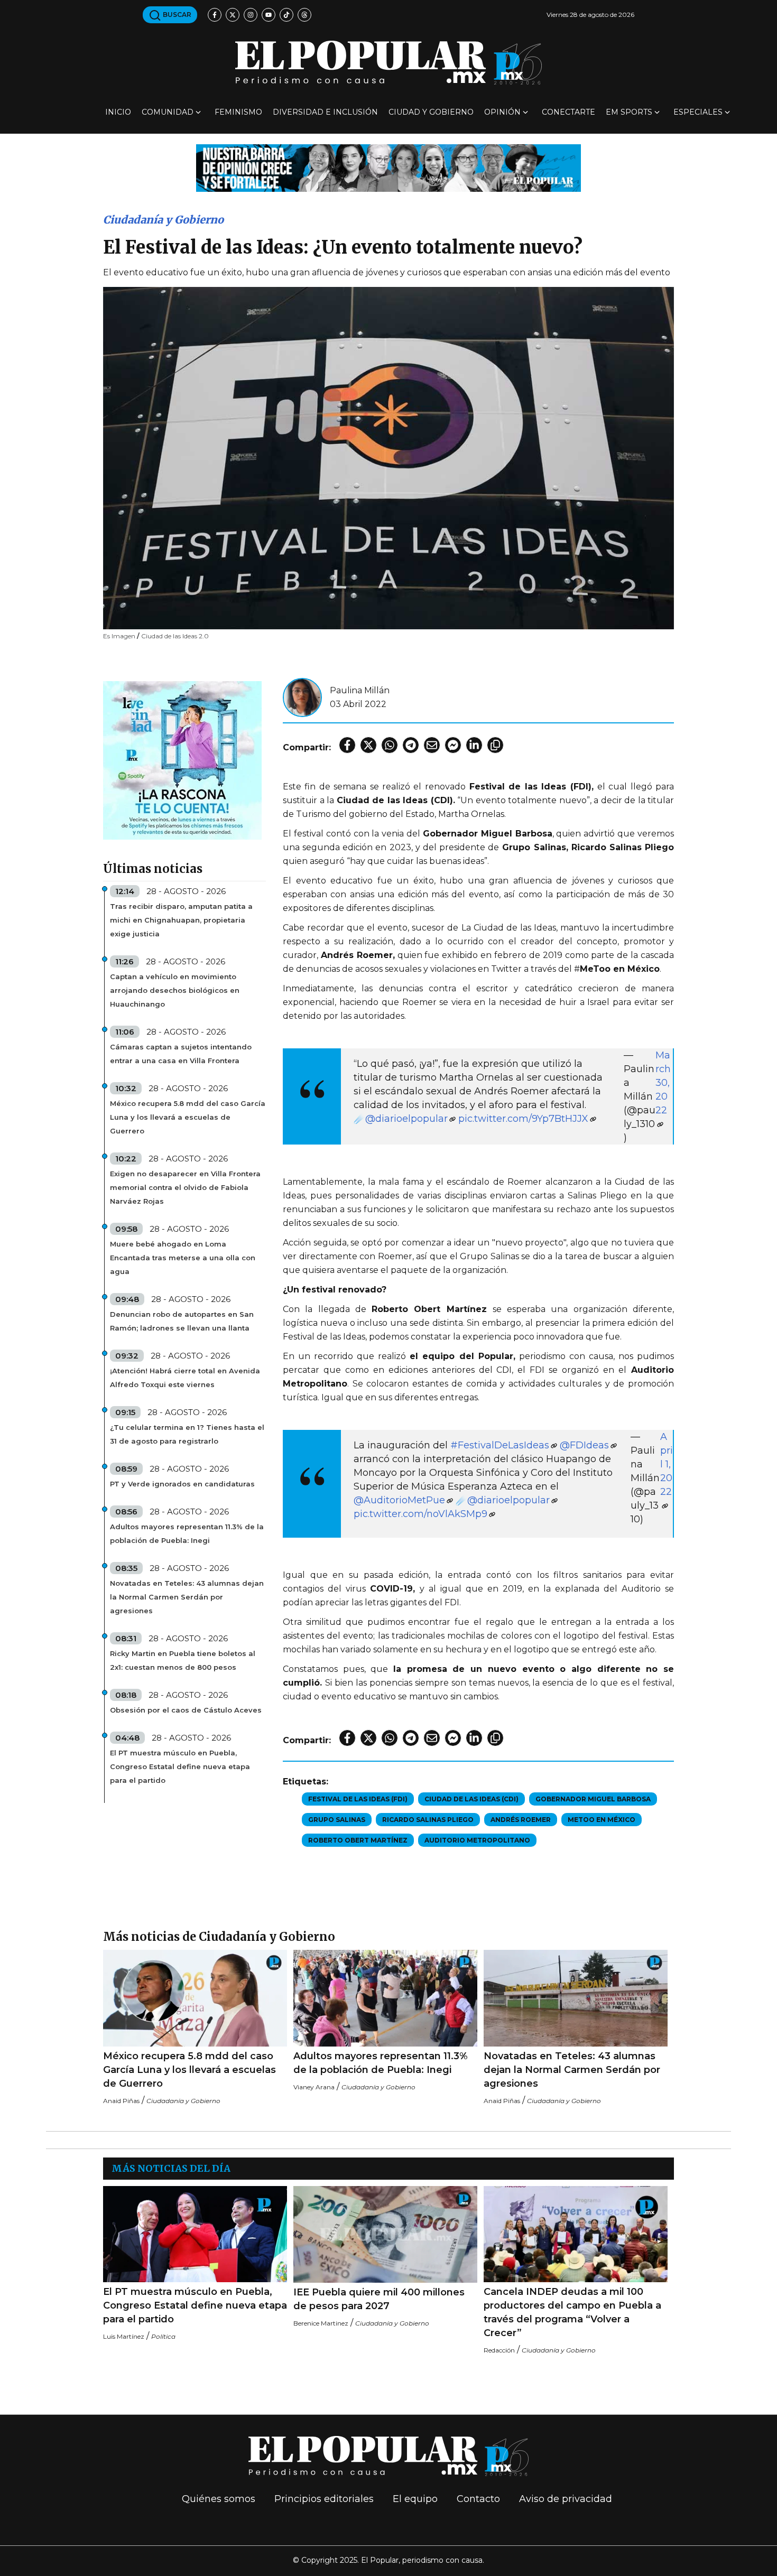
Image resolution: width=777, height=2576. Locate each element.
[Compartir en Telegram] (411, 745)
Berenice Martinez (321, 2323)
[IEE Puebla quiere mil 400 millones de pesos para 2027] (385, 2234)
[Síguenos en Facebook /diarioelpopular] (215, 15)
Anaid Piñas (121, 2101)
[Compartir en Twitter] (368, 745)
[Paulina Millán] (302, 697)
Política (163, 2336)
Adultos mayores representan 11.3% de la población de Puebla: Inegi (187, 1533)
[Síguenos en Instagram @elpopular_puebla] (251, 15)
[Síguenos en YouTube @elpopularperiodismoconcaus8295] (269, 15)
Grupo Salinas (337, 1820)
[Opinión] (388, 167)
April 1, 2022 (667, 1464)
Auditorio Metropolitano (477, 1840)
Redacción (499, 2350)
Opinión (502, 112)
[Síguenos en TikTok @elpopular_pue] (286, 15)
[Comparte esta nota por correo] (432, 745)
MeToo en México (602, 1820)
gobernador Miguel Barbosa (593, 1799)
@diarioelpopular (406, 1119)
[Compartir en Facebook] (347, 745)
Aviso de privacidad (566, 2499)
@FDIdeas (584, 1445)
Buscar (176, 15)
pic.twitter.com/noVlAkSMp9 (420, 1514)
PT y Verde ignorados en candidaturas (182, 1484)
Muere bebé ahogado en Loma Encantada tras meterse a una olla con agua (183, 1258)
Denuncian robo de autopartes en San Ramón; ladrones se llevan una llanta (182, 1321)
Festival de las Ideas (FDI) (358, 1799)
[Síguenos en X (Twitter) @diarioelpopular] (233, 15)
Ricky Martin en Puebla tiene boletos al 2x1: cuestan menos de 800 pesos (183, 1660)
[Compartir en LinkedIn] (474, 745)
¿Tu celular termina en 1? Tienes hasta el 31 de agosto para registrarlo (187, 1434)
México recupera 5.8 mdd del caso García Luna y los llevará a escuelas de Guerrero (188, 1117)
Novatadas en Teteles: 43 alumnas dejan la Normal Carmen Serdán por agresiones (187, 1597)
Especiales (698, 112)
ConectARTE (568, 112)
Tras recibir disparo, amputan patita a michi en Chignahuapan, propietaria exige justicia (181, 920)
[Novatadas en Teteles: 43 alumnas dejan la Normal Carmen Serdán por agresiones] (576, 1998)
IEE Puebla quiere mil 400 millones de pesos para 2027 (379, 2299)
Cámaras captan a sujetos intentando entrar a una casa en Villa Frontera (181, 1054)
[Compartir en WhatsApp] (390, 745)
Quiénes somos (219, 2499)
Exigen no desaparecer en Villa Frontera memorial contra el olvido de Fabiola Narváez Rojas (185, 1187)
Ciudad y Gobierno (431, 112)
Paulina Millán (360, 690)
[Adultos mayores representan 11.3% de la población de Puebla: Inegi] (385, 1998)
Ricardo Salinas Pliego (428, 1820)
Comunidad (168, 112)
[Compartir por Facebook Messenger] (453, 745)
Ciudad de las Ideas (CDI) (471, 1799)
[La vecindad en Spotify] (182, 760)
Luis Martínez (124, 2336)
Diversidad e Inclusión (325, 112)
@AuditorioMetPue (399, 1500)
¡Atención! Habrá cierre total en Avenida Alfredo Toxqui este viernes (185, 1378)
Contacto (478, 2499)
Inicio (118, 112)
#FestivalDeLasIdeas (500, 1445)
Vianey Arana (314, 2087)
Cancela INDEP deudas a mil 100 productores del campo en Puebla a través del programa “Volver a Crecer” (572, 2312)
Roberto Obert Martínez (358, 1840)
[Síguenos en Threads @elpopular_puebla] (304, 15)
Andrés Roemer (521, 1820)
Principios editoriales (324, 2499)
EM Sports (629, 112)
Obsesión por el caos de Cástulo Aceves (186, 1710)
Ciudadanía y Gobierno (163, 220)
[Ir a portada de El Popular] (388, 63)
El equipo (415, 2499)
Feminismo (238, 112)
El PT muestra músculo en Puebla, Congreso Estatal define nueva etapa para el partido (180, 1766)
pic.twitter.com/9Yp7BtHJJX (523, 1119)
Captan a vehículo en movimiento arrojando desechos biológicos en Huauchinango (175, 990)
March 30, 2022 (663, 1083)
